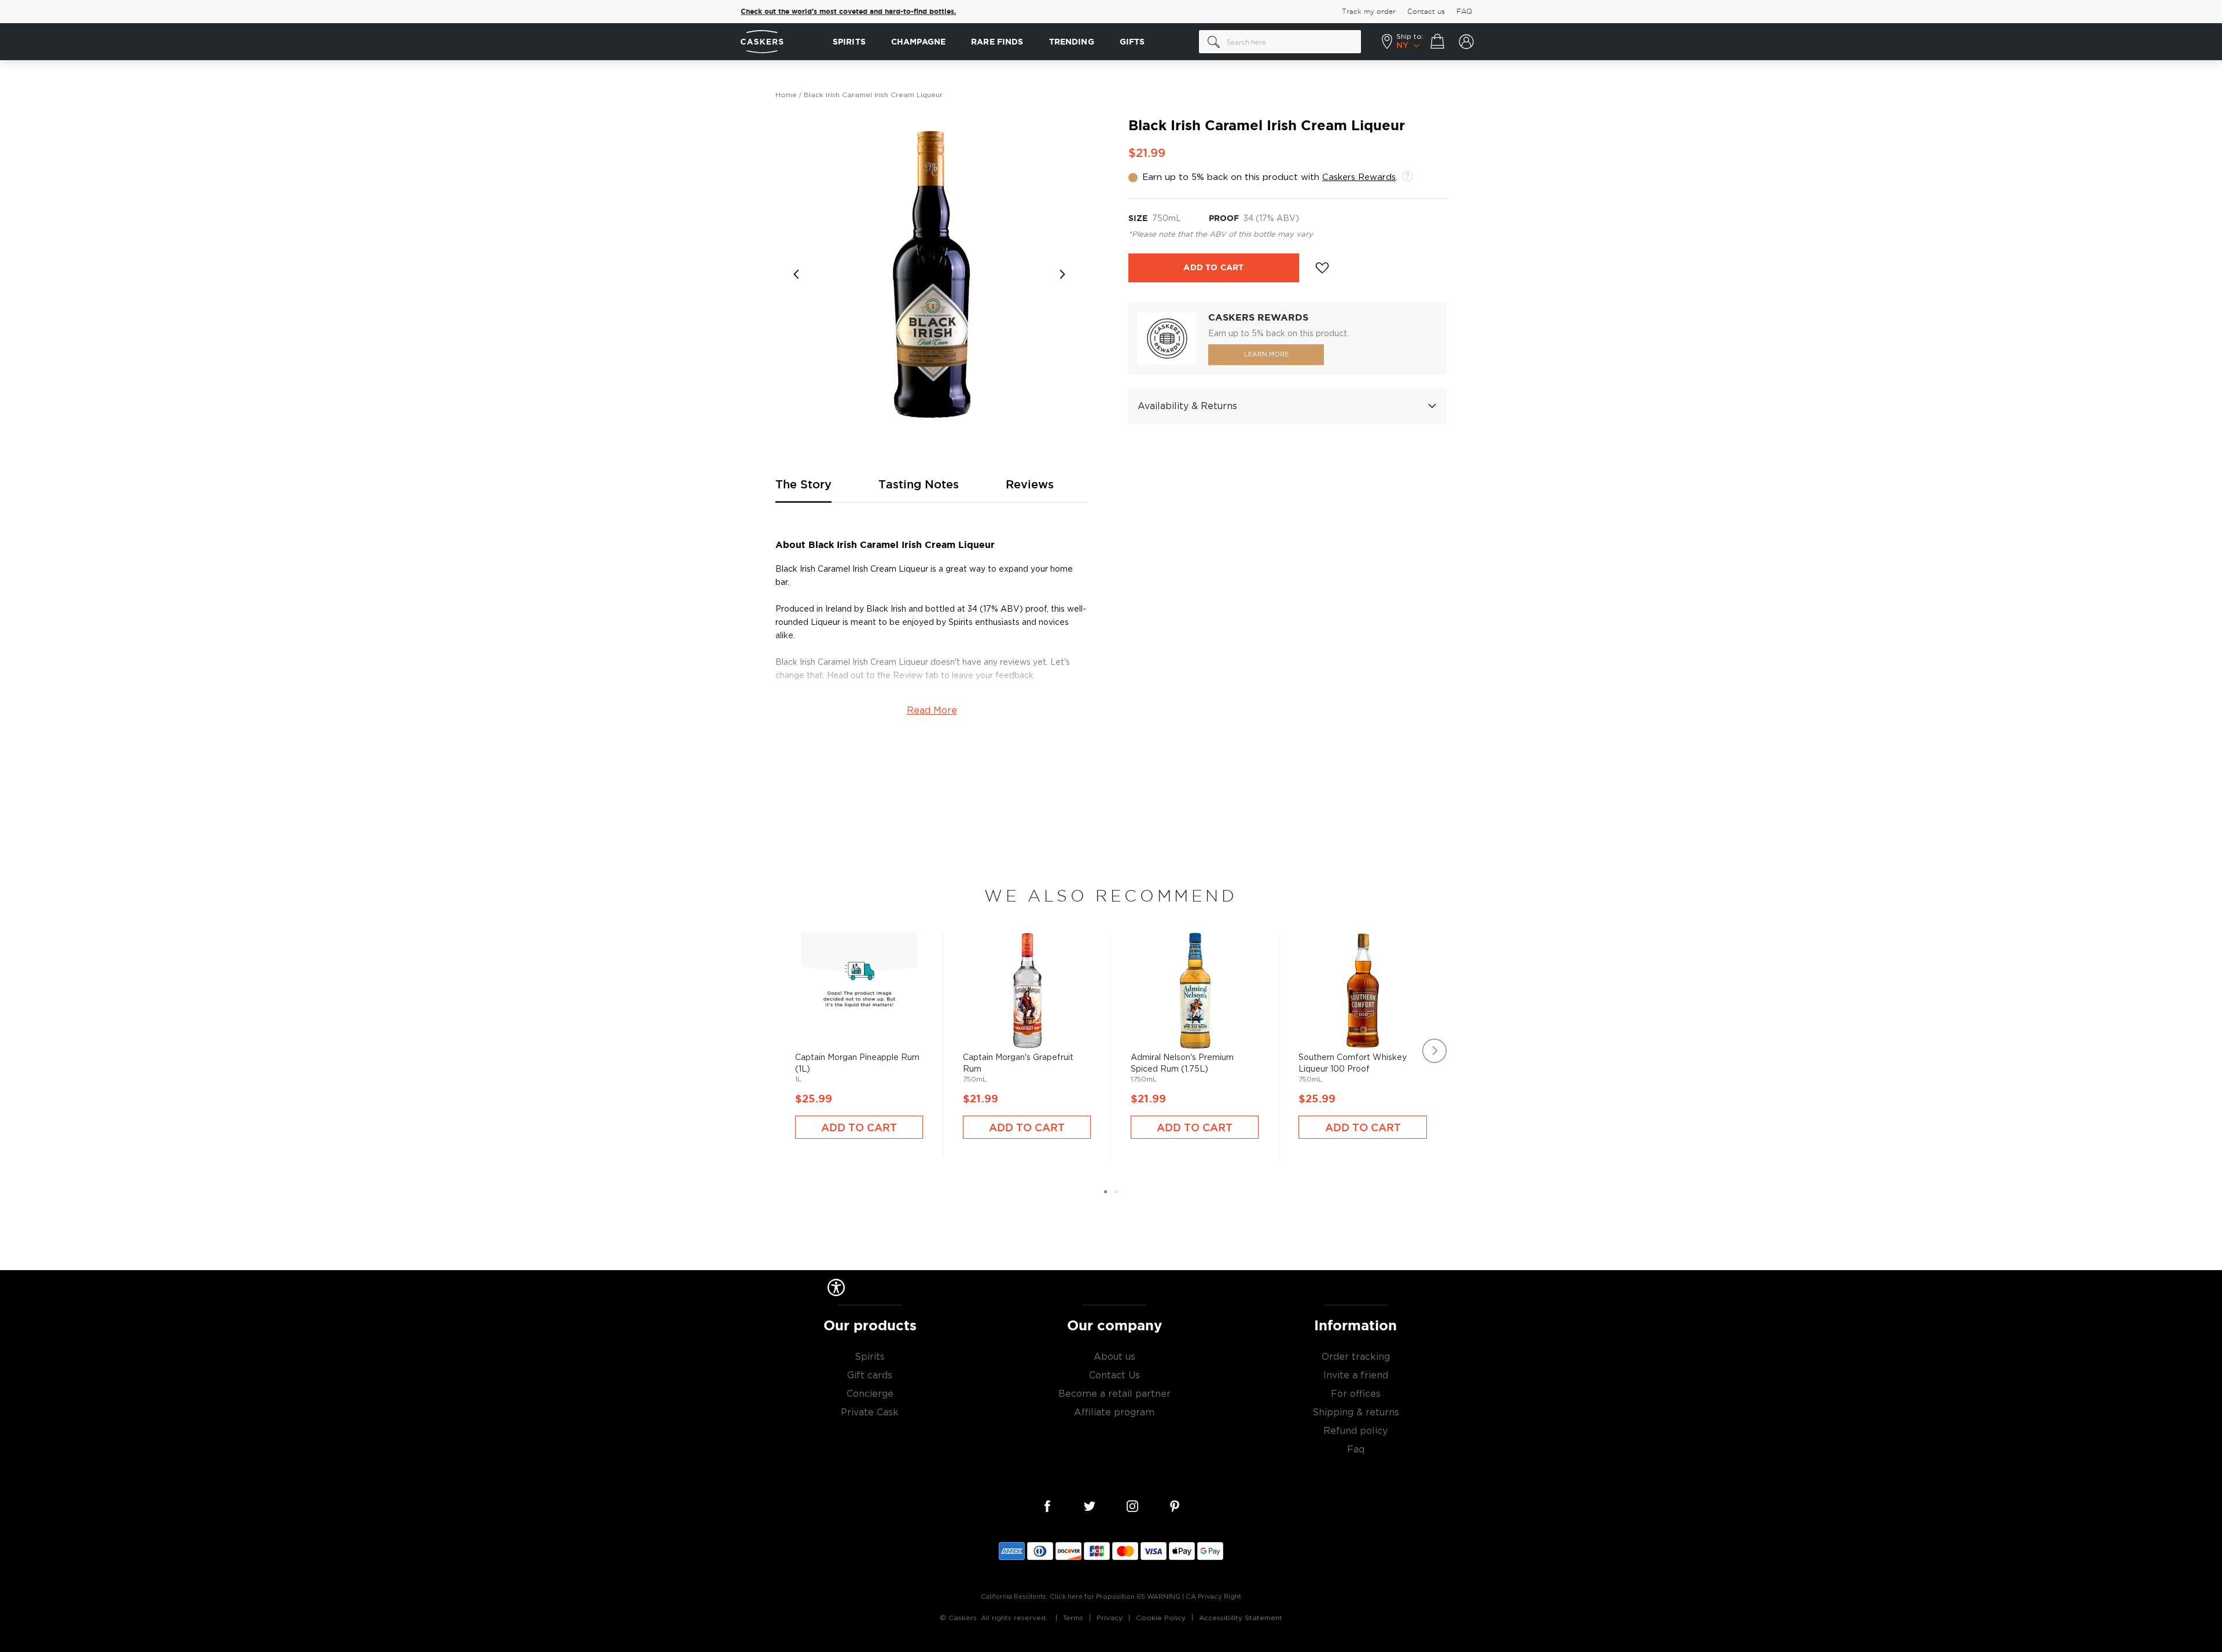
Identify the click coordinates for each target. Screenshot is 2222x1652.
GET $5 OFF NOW (1224, 867)
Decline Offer (1224, 905)
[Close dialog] (1324, 712)
